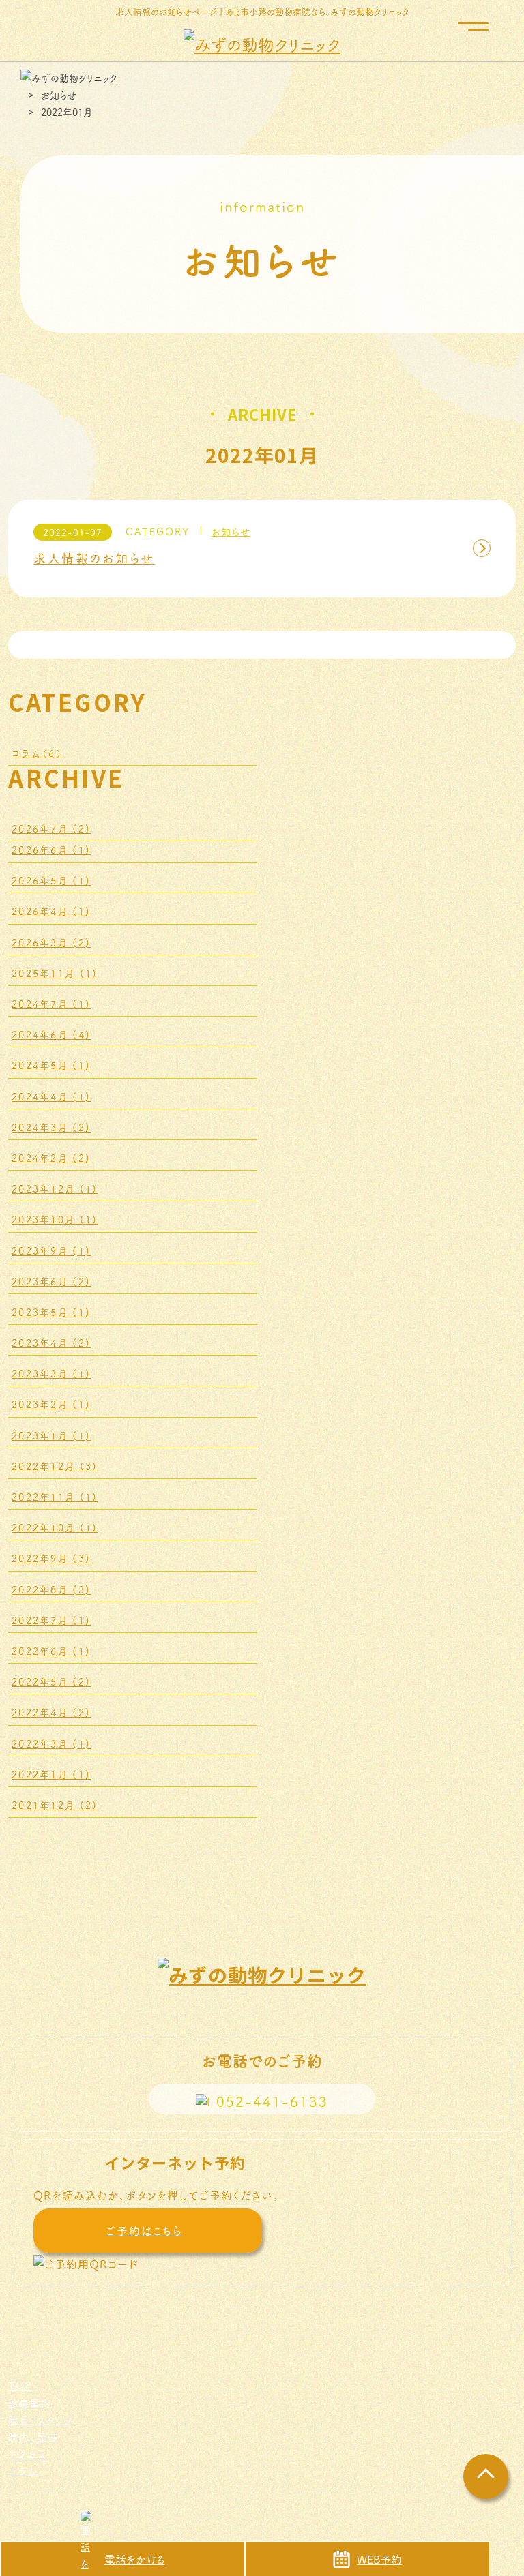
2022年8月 (51, 1589)
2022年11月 (55, 1497)
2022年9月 (51, 1558)
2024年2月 (51, 1158)
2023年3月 (51, 1373)
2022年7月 (51, 1620)
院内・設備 (33, 2437)
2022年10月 (55, 1527)
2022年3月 (51, 1743)
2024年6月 (51, 1034)
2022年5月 (51, 1681)
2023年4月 (51, 1343)
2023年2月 (51, 1404)
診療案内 (30, 2403)
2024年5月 (51, 1065)
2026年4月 (51, 911)
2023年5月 (51, 1312)
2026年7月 (51, 828)
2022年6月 (51, 1651)
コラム (37, 753)
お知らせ (231, 531)
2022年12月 (55, 1466)
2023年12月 (55, 1188)
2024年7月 (51, 1004)
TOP (20, 2385)
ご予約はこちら (144, 2230)
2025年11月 (55, 973)
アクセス (28, 2454)
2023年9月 (51, 1250)
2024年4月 (51, 1096)
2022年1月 (51, 1774)
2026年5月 (51, 880)
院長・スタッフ (41, 2420)
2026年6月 (51, 850)
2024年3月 (51, 1127)
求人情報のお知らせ (94, 558)
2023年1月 (51, 1435)
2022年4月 (51, 1712)
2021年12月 (55, 1805)
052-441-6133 (272, 2101)
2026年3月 (51, 942)
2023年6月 (51, 1281)
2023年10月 (55, 1219)
